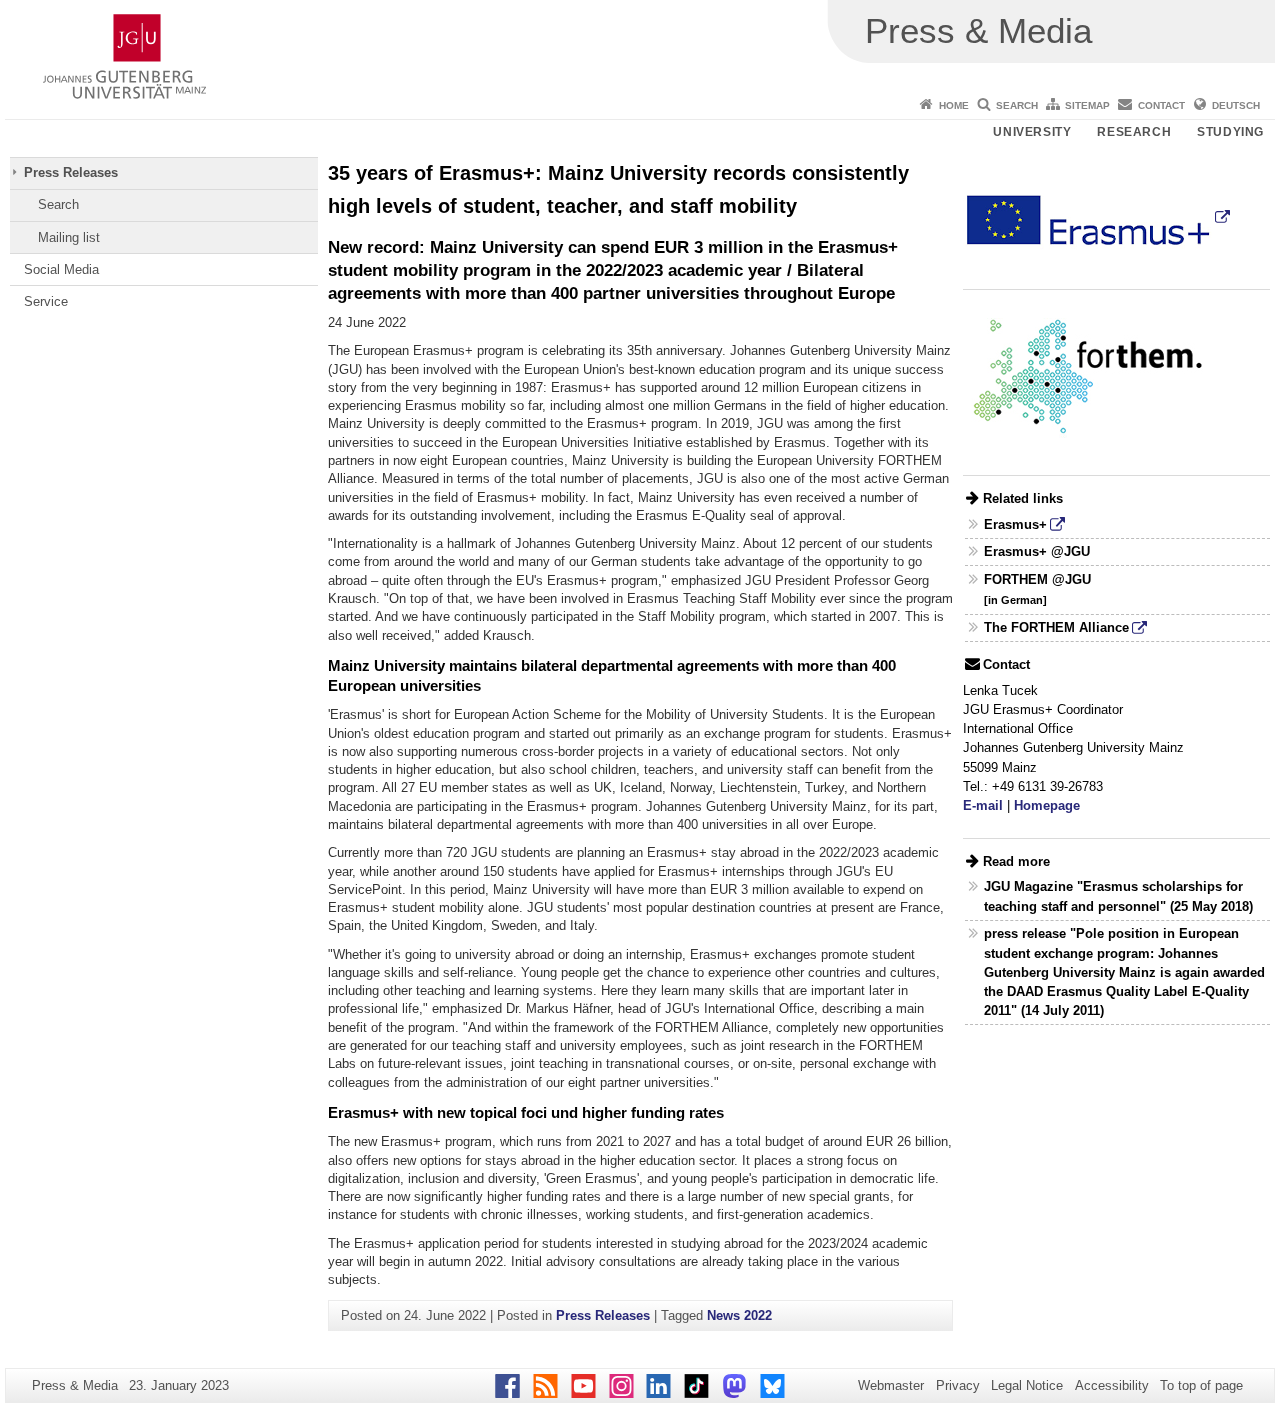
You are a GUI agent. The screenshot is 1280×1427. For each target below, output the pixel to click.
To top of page (1201, 1385)
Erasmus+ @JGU (1037, 551)
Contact (1161, 105)
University (1032, 132)
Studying (1230, 132)
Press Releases (71, 172)
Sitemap (1087, 105)
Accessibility (1112, 1385)
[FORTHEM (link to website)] (1088, 376)
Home (954, 105)
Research (1134, 132)
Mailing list (69, 237)
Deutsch (1236, 105)
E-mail (983, 805)
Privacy (958, 1385)
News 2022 (739, 1315)
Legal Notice (1027, 1385)
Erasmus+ (1015, 524)
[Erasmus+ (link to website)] (1097, 216)
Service (46, 301)
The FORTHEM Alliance (1056, 627)
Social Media (61, 269)
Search (1017, 105)
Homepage (1047, 805)
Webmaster (891, 1385)
